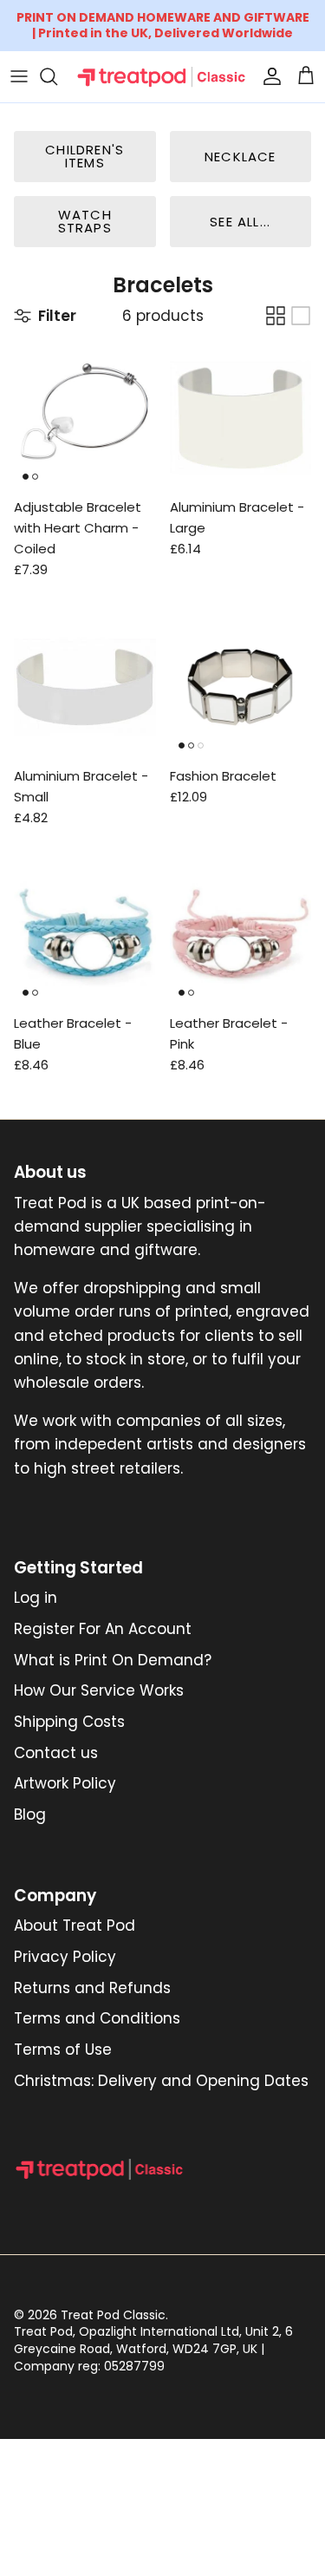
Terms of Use (63, 2050)
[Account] (268, 76)
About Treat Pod (75, 1925)
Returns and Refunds (92, 1988)
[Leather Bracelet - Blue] (85, 934)
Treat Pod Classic (113, 2315)
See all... (240, 222)
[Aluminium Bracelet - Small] (85, 686)
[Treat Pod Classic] (162, 77)
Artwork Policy (65, 1783)
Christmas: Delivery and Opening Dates (161, 2081)
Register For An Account (103, 1629)
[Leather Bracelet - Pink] (241, 934)
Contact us (56, 1753)
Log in (36, 1598)
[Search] (57, 76)
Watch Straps (85, 221)
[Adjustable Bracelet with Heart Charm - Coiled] (85, 418)
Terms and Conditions (97, 2018)
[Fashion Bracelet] (241, 686)
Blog (30, 1814)
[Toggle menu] (19, 76)
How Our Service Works (99, 1690)
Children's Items (84, 156)
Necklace (240, 157)
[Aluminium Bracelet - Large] (241, 418)
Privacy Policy (65, 1957)
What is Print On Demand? (113, 1660)
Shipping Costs (69, 1722)
